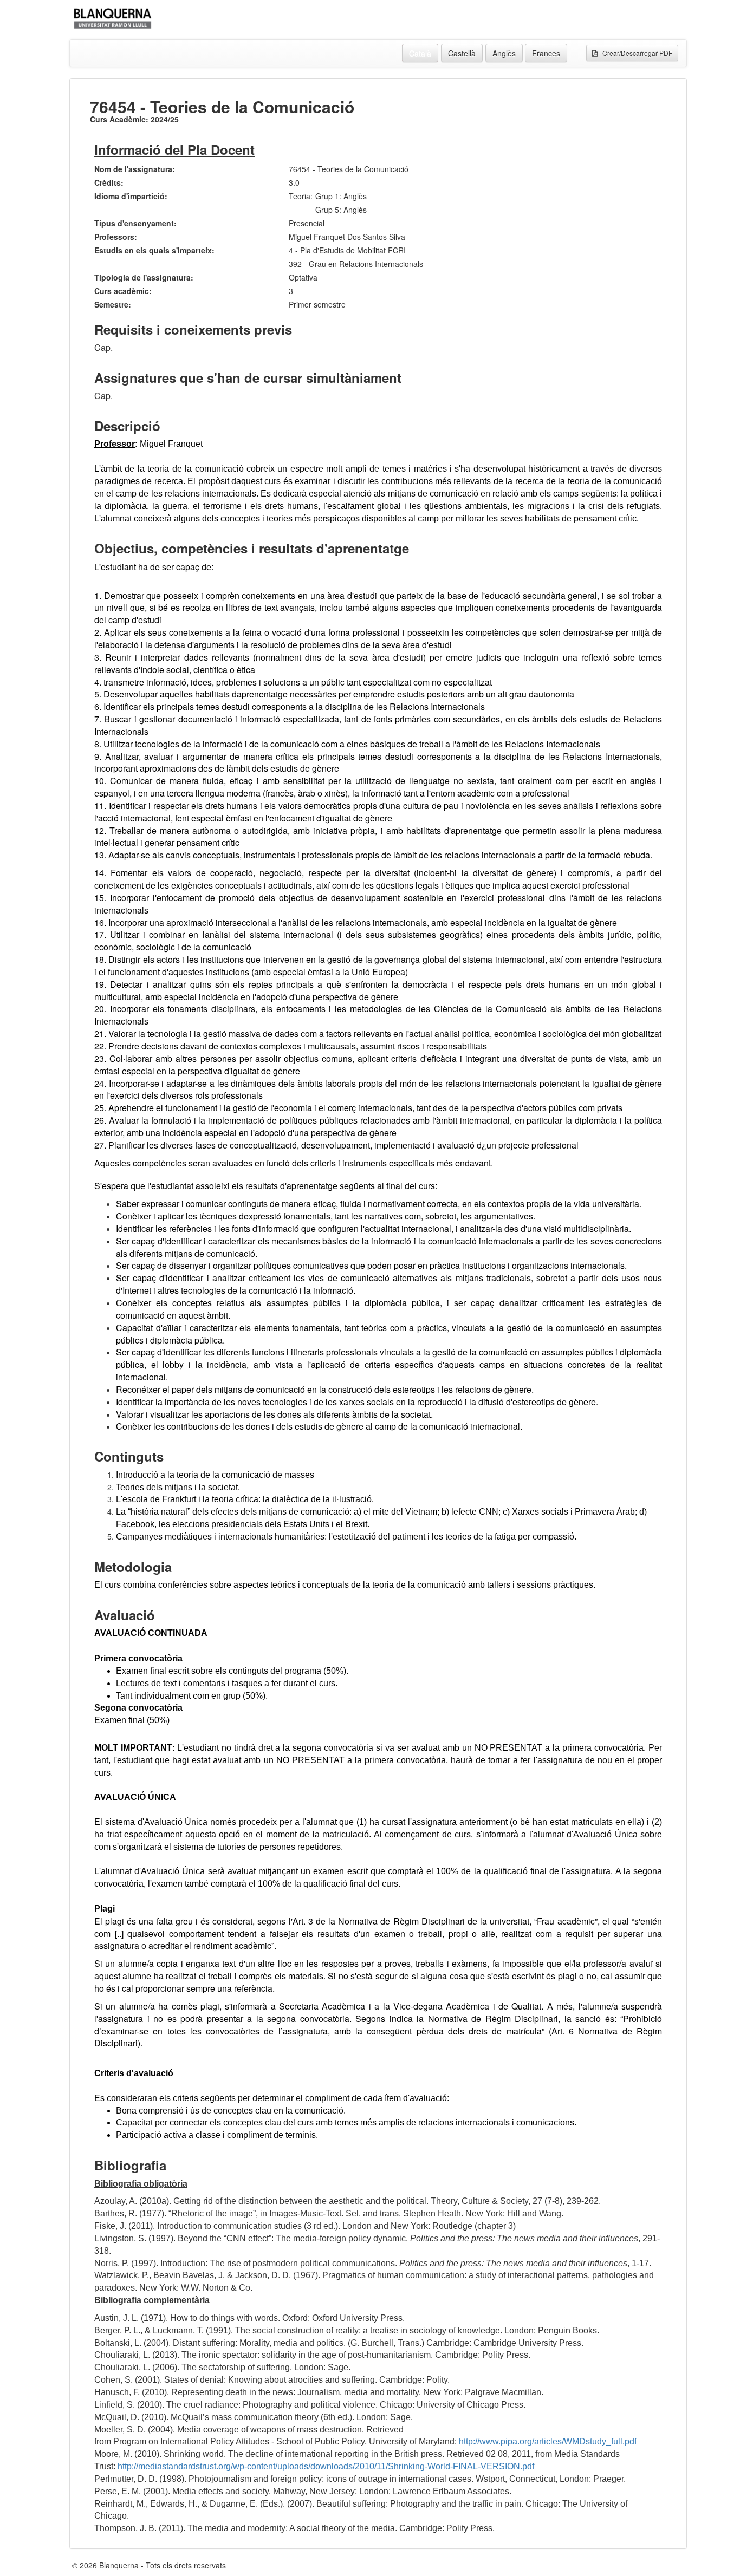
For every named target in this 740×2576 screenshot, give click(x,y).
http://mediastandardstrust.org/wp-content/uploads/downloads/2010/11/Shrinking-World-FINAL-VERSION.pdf (326, 2466)
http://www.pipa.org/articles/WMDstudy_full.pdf (548, 2441)
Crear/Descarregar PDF (635, 53)
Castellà (462, 53)
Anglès (504, 53)
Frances (546, 53)
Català (420, 53)
